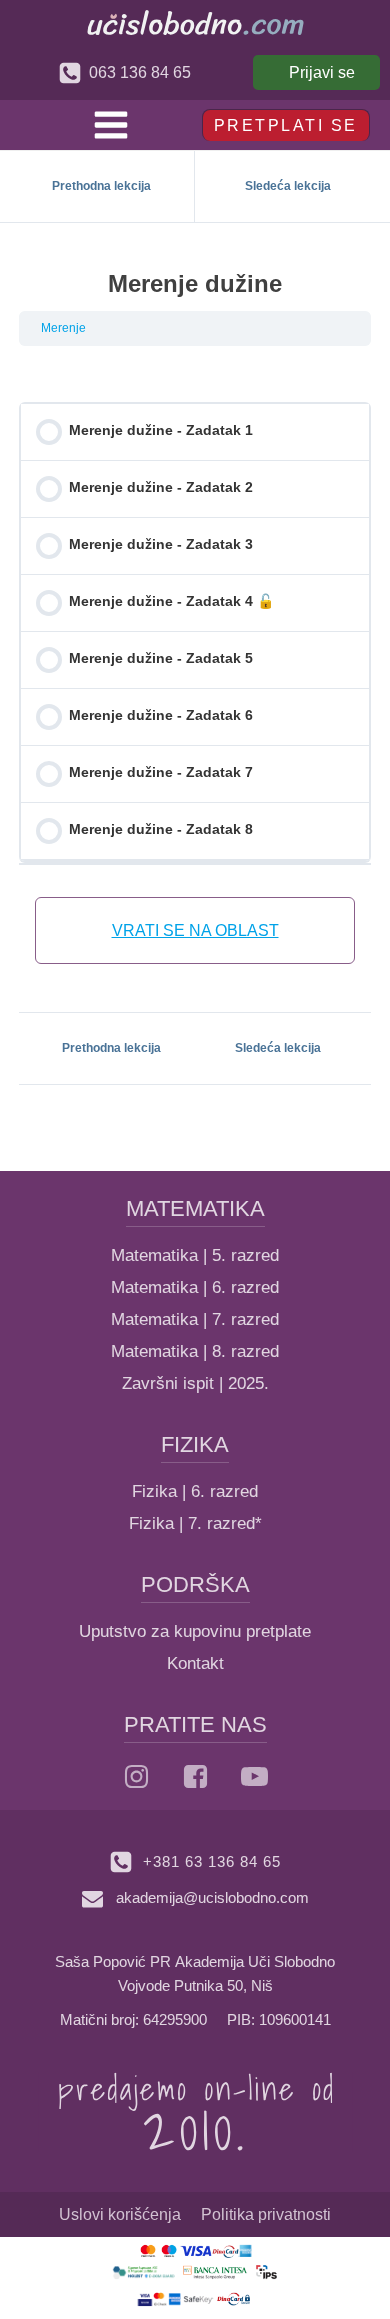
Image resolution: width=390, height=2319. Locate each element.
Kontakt (195, 1663)
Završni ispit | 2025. (195, 1383)
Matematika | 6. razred (195, 1287)
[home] (195, 22)
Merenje (63, 328)
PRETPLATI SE (286, 125)
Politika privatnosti (266, 2214)
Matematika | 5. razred (195, 1255)
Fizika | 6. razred (195, 1491)
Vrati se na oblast (195, 930)
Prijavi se (322, 72)
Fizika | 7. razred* (195, 1523)
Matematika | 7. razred (195, 1319)
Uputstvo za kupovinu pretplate (195, 1631)
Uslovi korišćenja (120, 2214)
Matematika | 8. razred (195, 1351)
